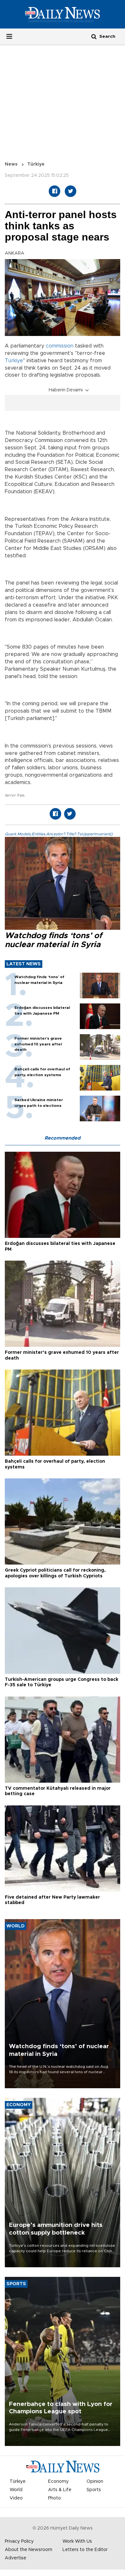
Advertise (16, 2558)
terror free (14, 795)
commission (60, 346)
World (16, 2490)
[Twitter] (71, 191)
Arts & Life (60, 2490)
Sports (94, 2490)
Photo (54, 2498)
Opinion (95, 2482)
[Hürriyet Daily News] (63, 14)
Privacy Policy (19, 2541)
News (11, 164)
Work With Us (77, 2541)
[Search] (94, 36)
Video (16, 2498)
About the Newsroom (29, 2550)
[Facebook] (54, 191)
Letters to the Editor (85, 2550)
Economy (58, 2482)
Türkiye (36, 164)
